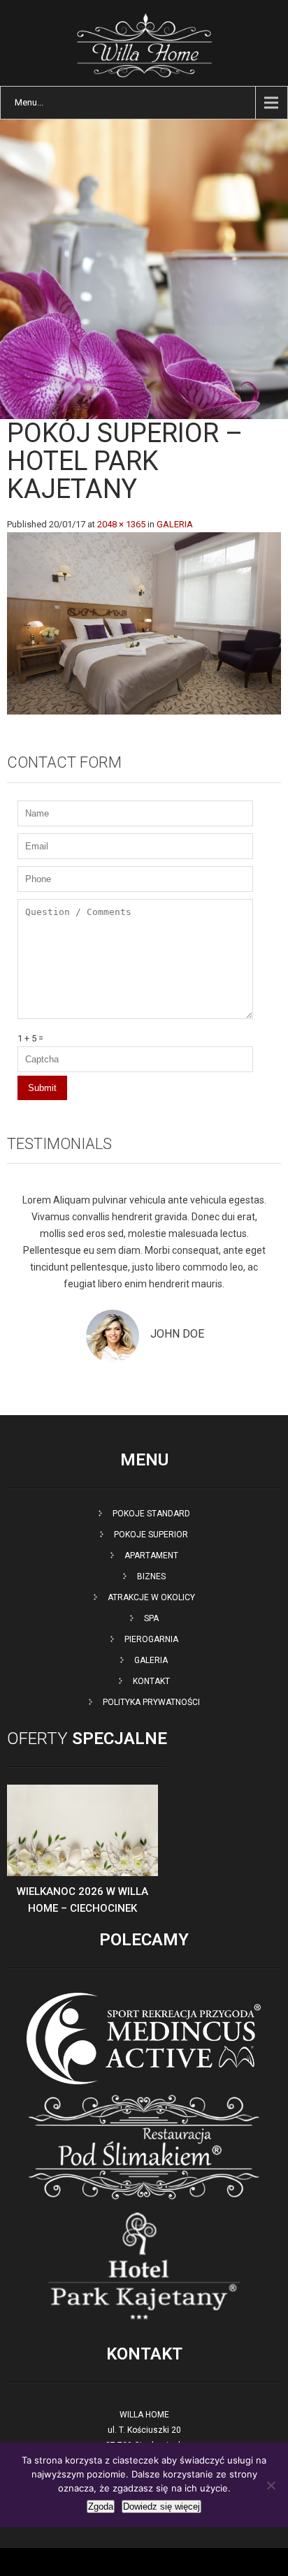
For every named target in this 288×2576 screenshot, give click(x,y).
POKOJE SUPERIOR (151, 1535)
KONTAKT (151, 1681)
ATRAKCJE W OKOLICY (151, 1597)
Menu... (29, 102)
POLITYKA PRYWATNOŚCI (151, 1702)
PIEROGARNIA (151, 1639)
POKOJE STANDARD (151, 1514)
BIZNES (151, 1576)
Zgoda (101, 2507)
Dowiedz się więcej (161, 2507)
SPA (151, 1618)
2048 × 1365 (121, 524)
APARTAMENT (151, 1556)
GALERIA (175, 524)
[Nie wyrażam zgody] (271, 2485)
